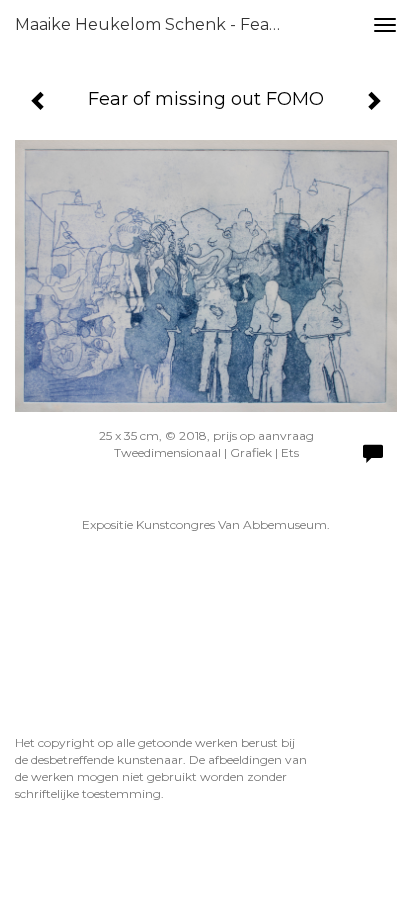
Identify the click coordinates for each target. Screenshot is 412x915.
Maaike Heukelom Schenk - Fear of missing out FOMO (157, 24)
